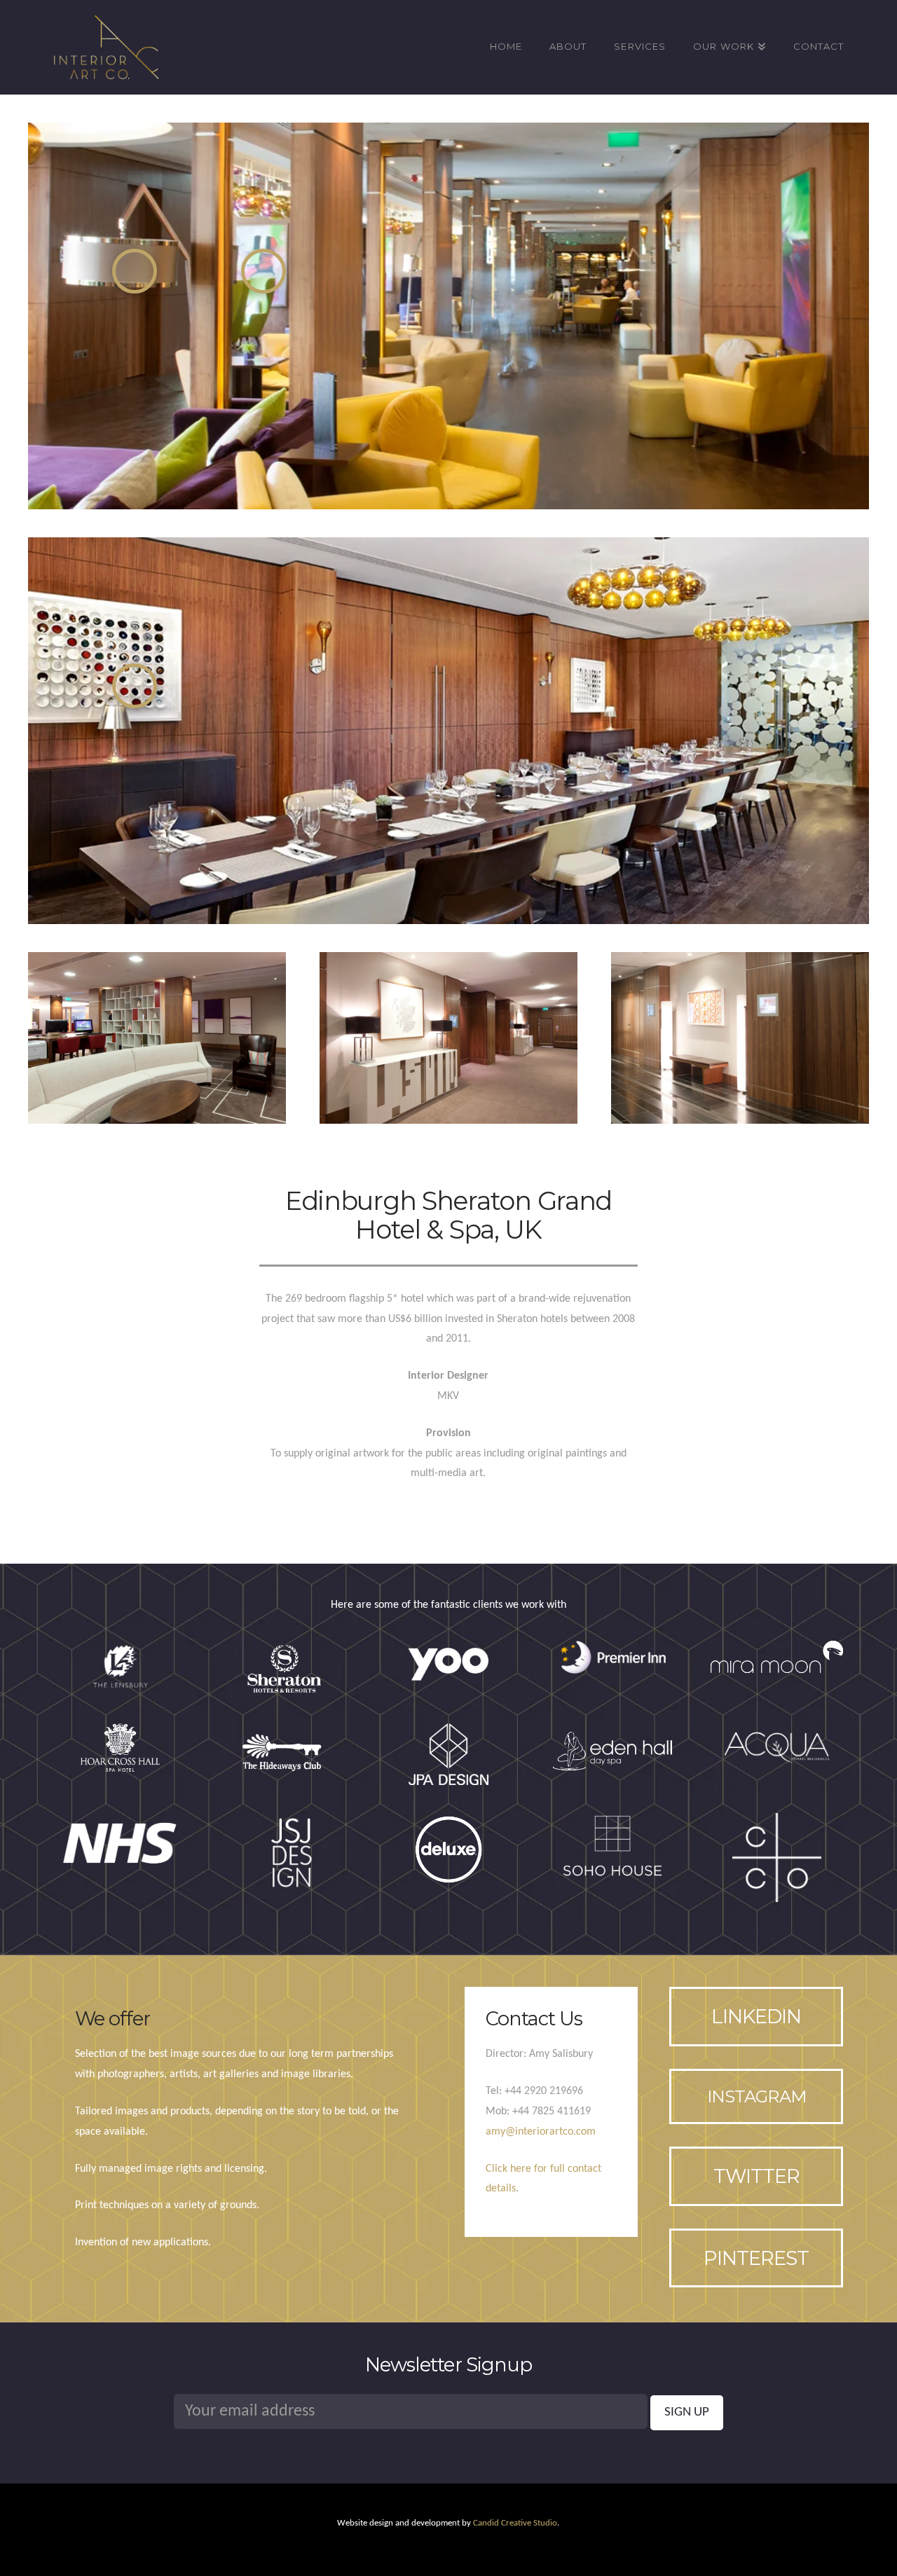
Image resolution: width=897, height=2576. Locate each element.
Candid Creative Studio (515, 2523)
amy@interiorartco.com (541, 2132)
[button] (135, 271)
